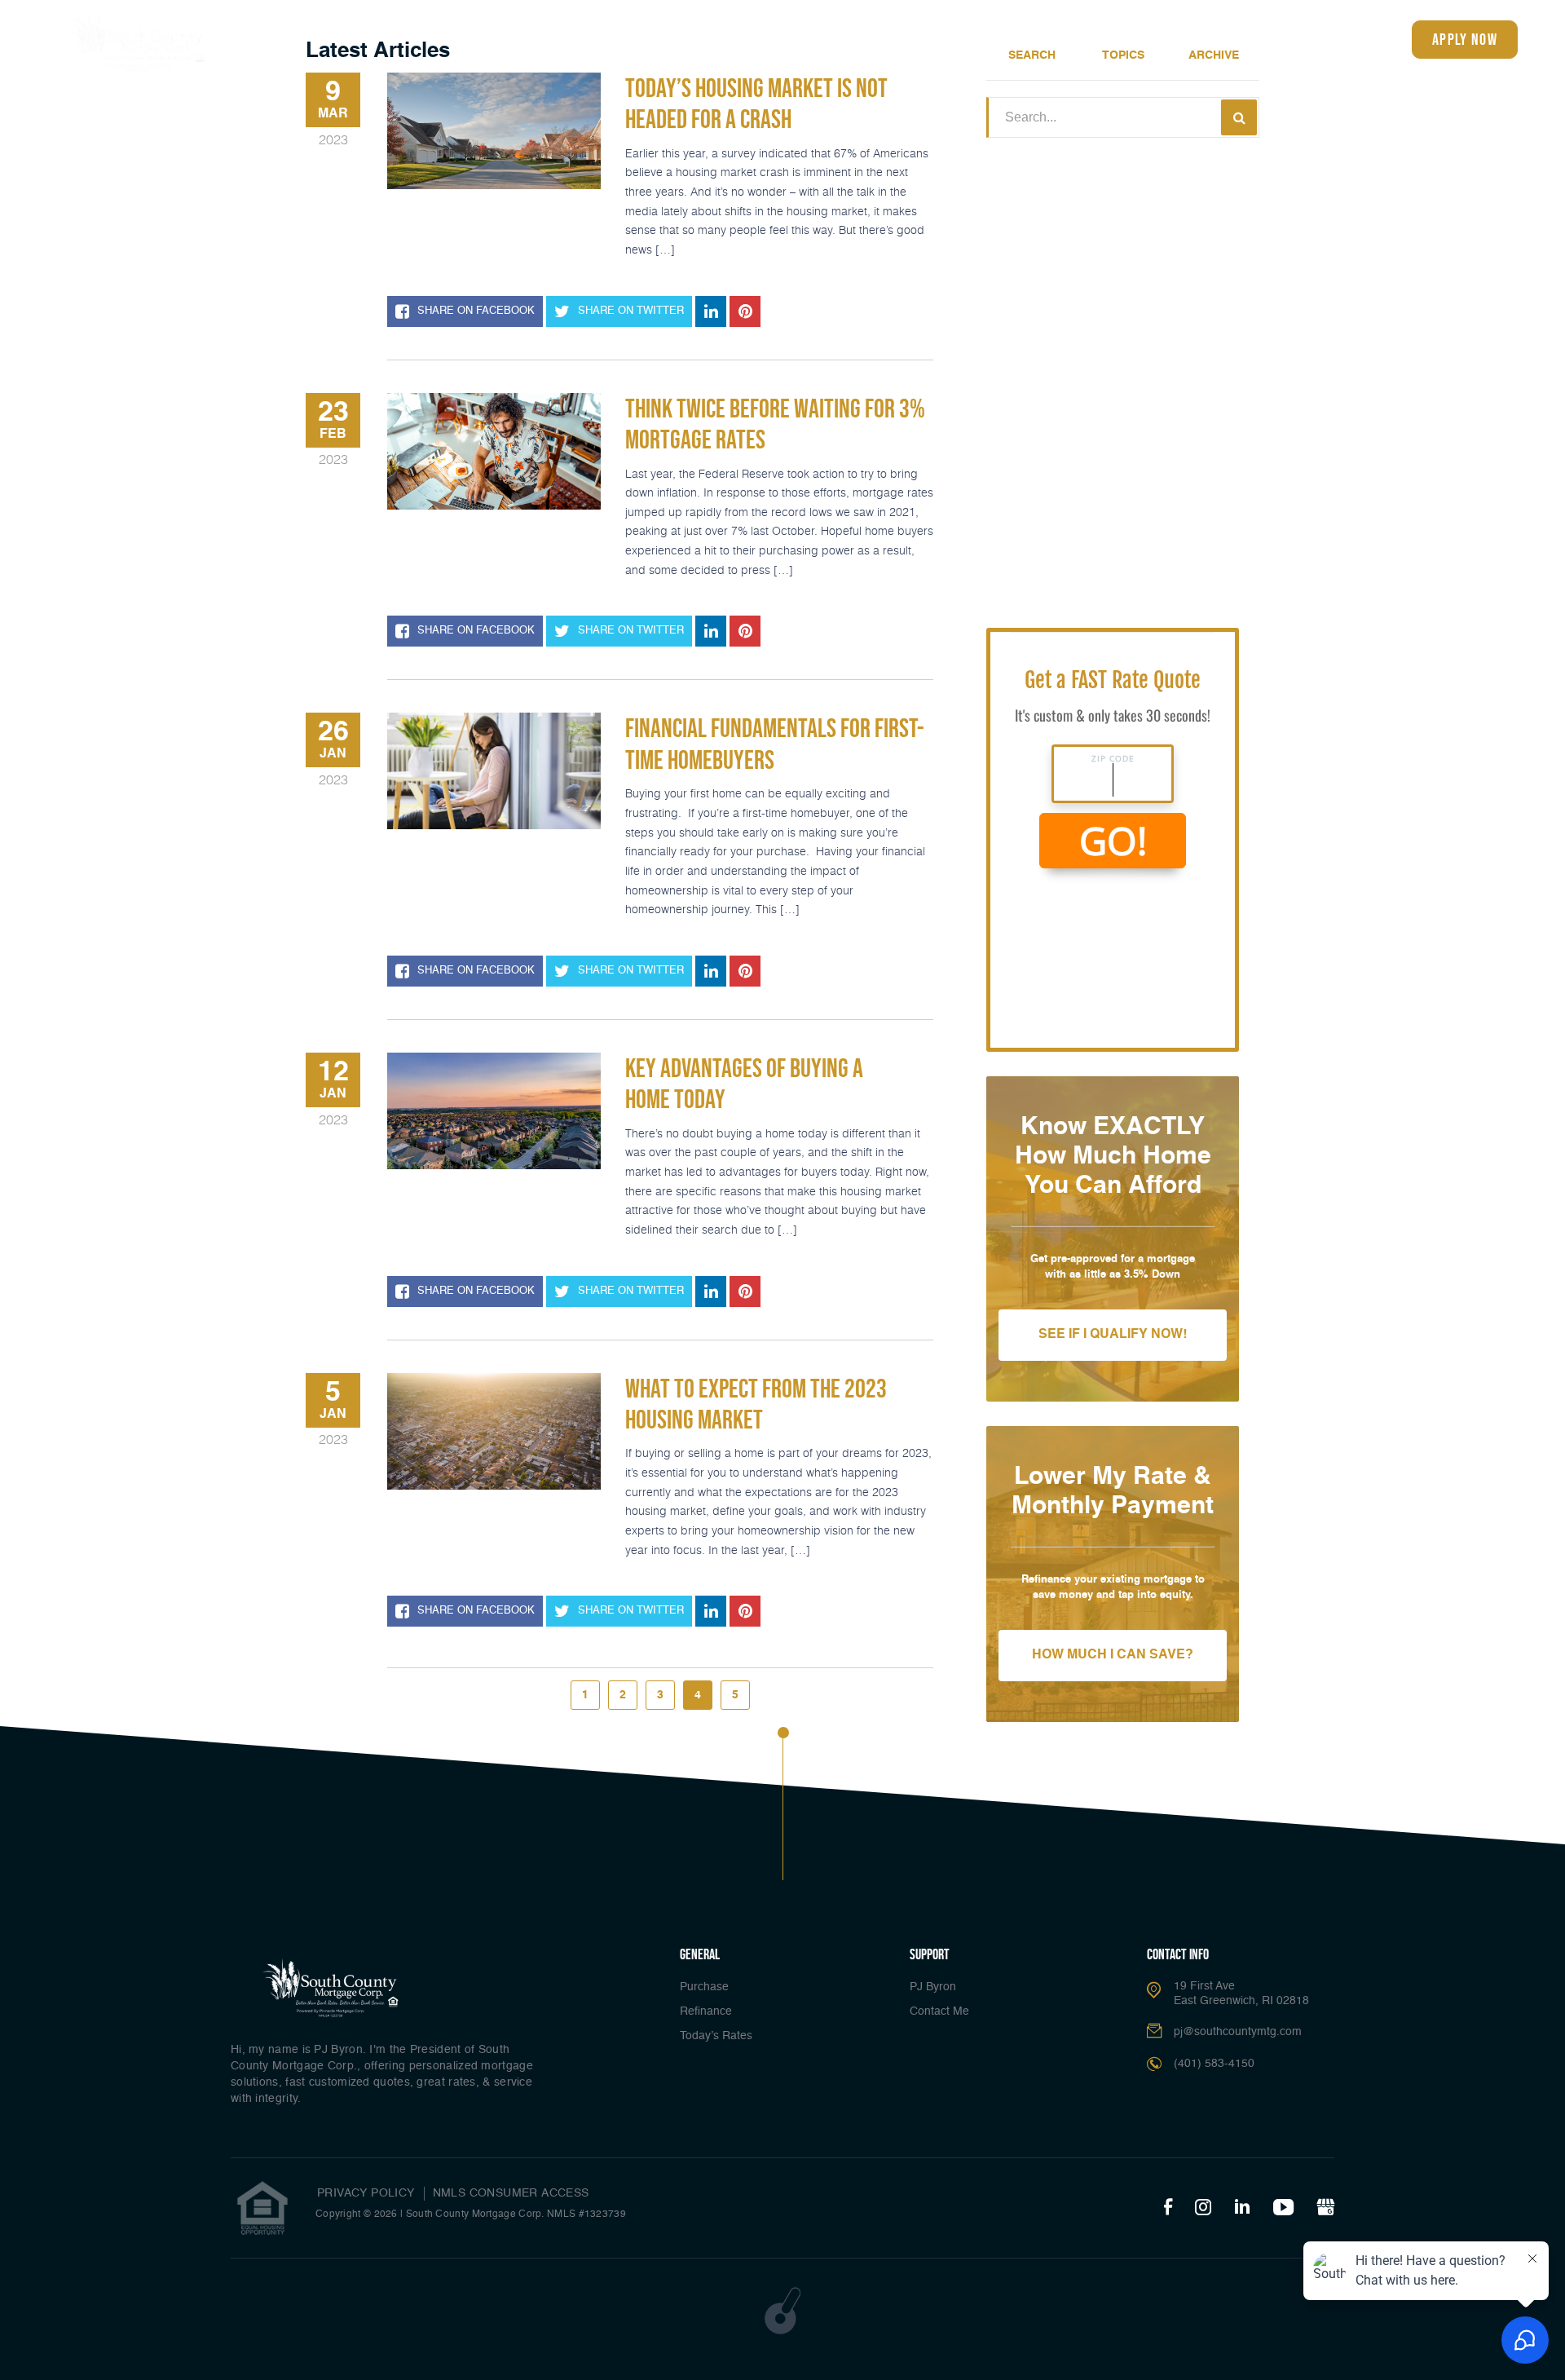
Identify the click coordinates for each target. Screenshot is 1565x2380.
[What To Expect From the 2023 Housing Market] (494, 1431)
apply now (1465, 39)
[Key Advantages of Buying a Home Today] (494, 1111)
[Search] (1239, 117)
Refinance (804, 38)
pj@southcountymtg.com (1238, 2032)
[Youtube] (1283, 2208)
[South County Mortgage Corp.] (139, 42)
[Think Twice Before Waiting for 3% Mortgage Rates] (494, 451)
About (1185, 38)
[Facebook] (1168, 2208)
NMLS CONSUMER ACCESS (511, 2193)
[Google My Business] (1325, 2208)
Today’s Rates (889, 38)
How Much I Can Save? (1113, 1655)
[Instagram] (1203, 2208)
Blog (1248, 38)
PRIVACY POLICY (366, 2193)
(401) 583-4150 (1335, 40)
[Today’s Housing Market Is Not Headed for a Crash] (494, 131)
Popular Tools (1095, 38)
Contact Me (939, 2011)
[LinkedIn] (1242, 2208)
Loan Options (984, 38)
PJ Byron (933, 1987)
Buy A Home (724, 38)
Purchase (704, 1987)
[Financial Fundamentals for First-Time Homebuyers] (494, 771)
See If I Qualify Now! (1113, 1335)
